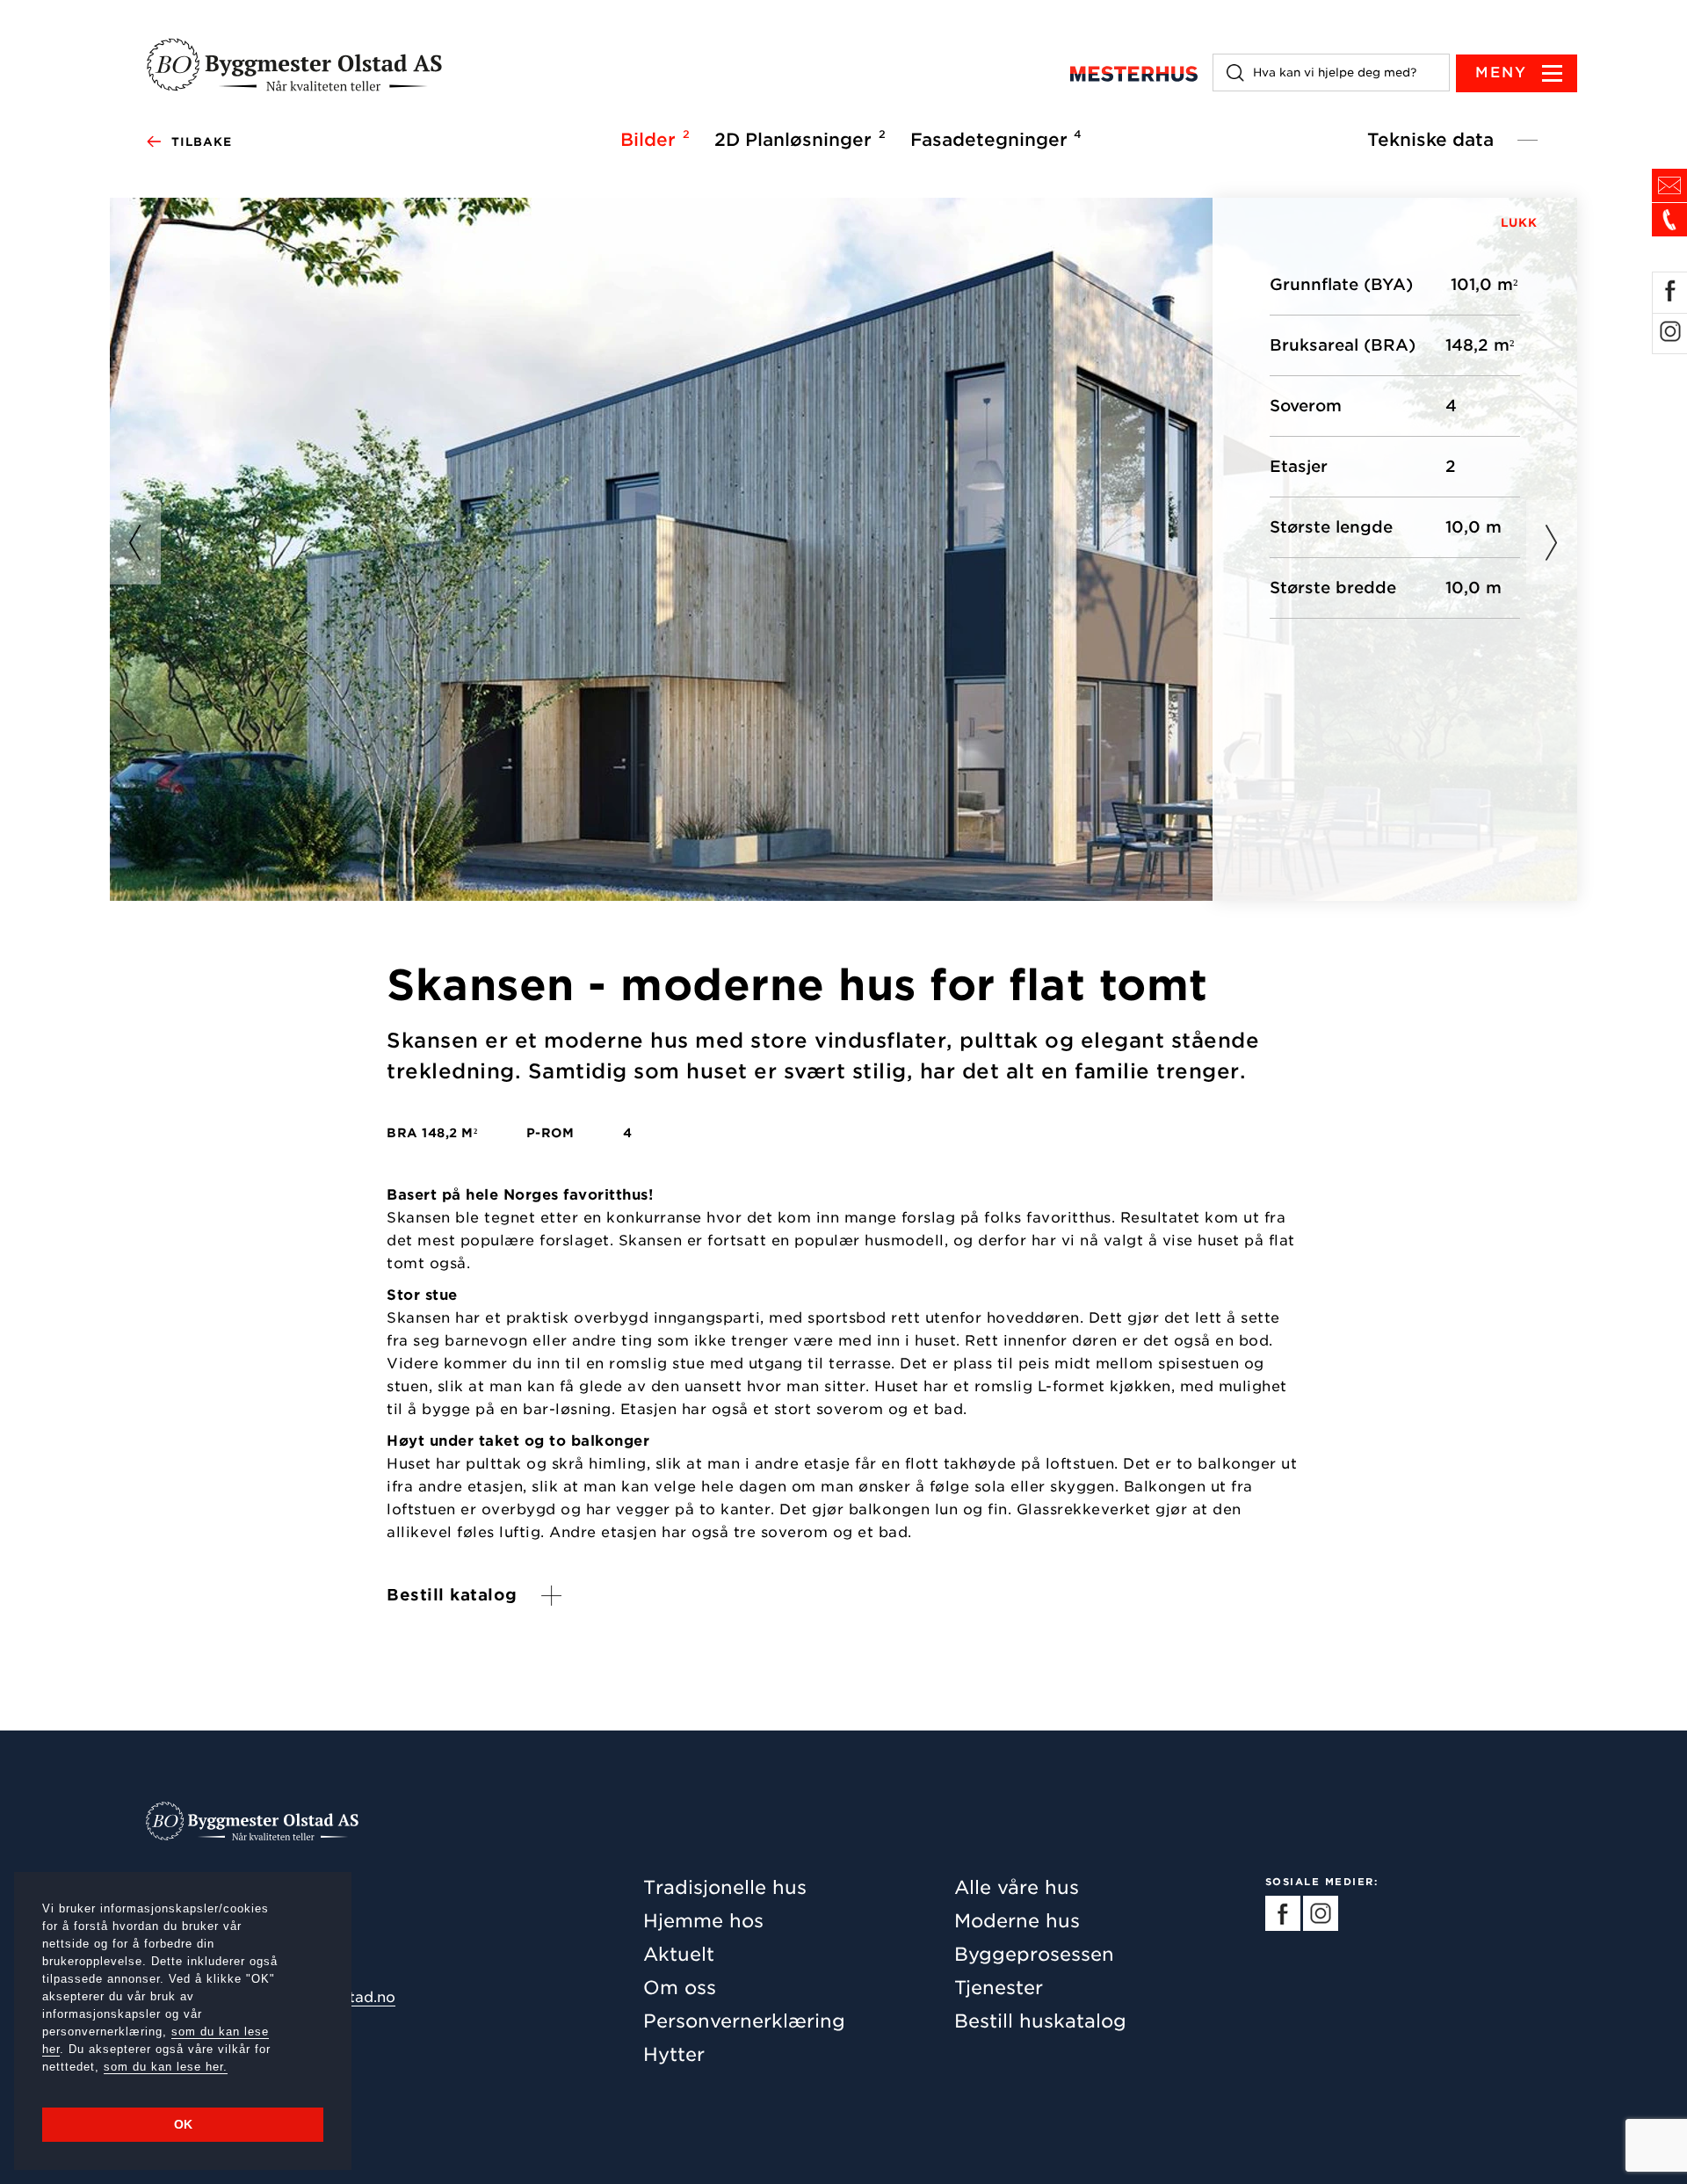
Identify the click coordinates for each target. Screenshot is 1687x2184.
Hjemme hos (703, 1921)
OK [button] (183, 2124)
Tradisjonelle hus (725, 1887)
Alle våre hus (1017, 1887)
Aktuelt (679, 1954)
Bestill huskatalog (1040, 2021)
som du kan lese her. (166, 2067)
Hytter (674, 2054)
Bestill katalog (452, 1595)
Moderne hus (1017, 1921)
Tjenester (999, 1988)
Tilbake (202, 142)
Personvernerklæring (744, 2021)
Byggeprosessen (1034, 1954)
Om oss (680, 1988)
